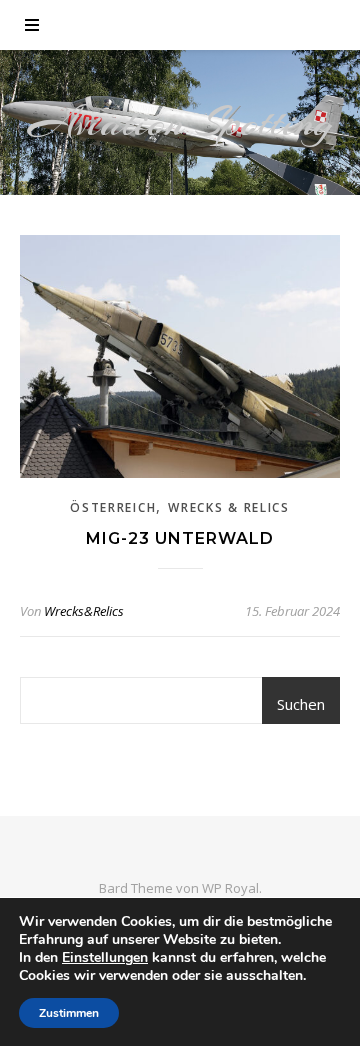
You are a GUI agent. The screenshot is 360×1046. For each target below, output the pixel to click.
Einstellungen (105, 958)
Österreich (113, 507)
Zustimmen (69, 1013)
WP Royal (230, 888)
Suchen (301, 704)
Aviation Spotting (180, 122)
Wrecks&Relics (84, 611)
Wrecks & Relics (229, 507)
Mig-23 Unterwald (180, 538)
